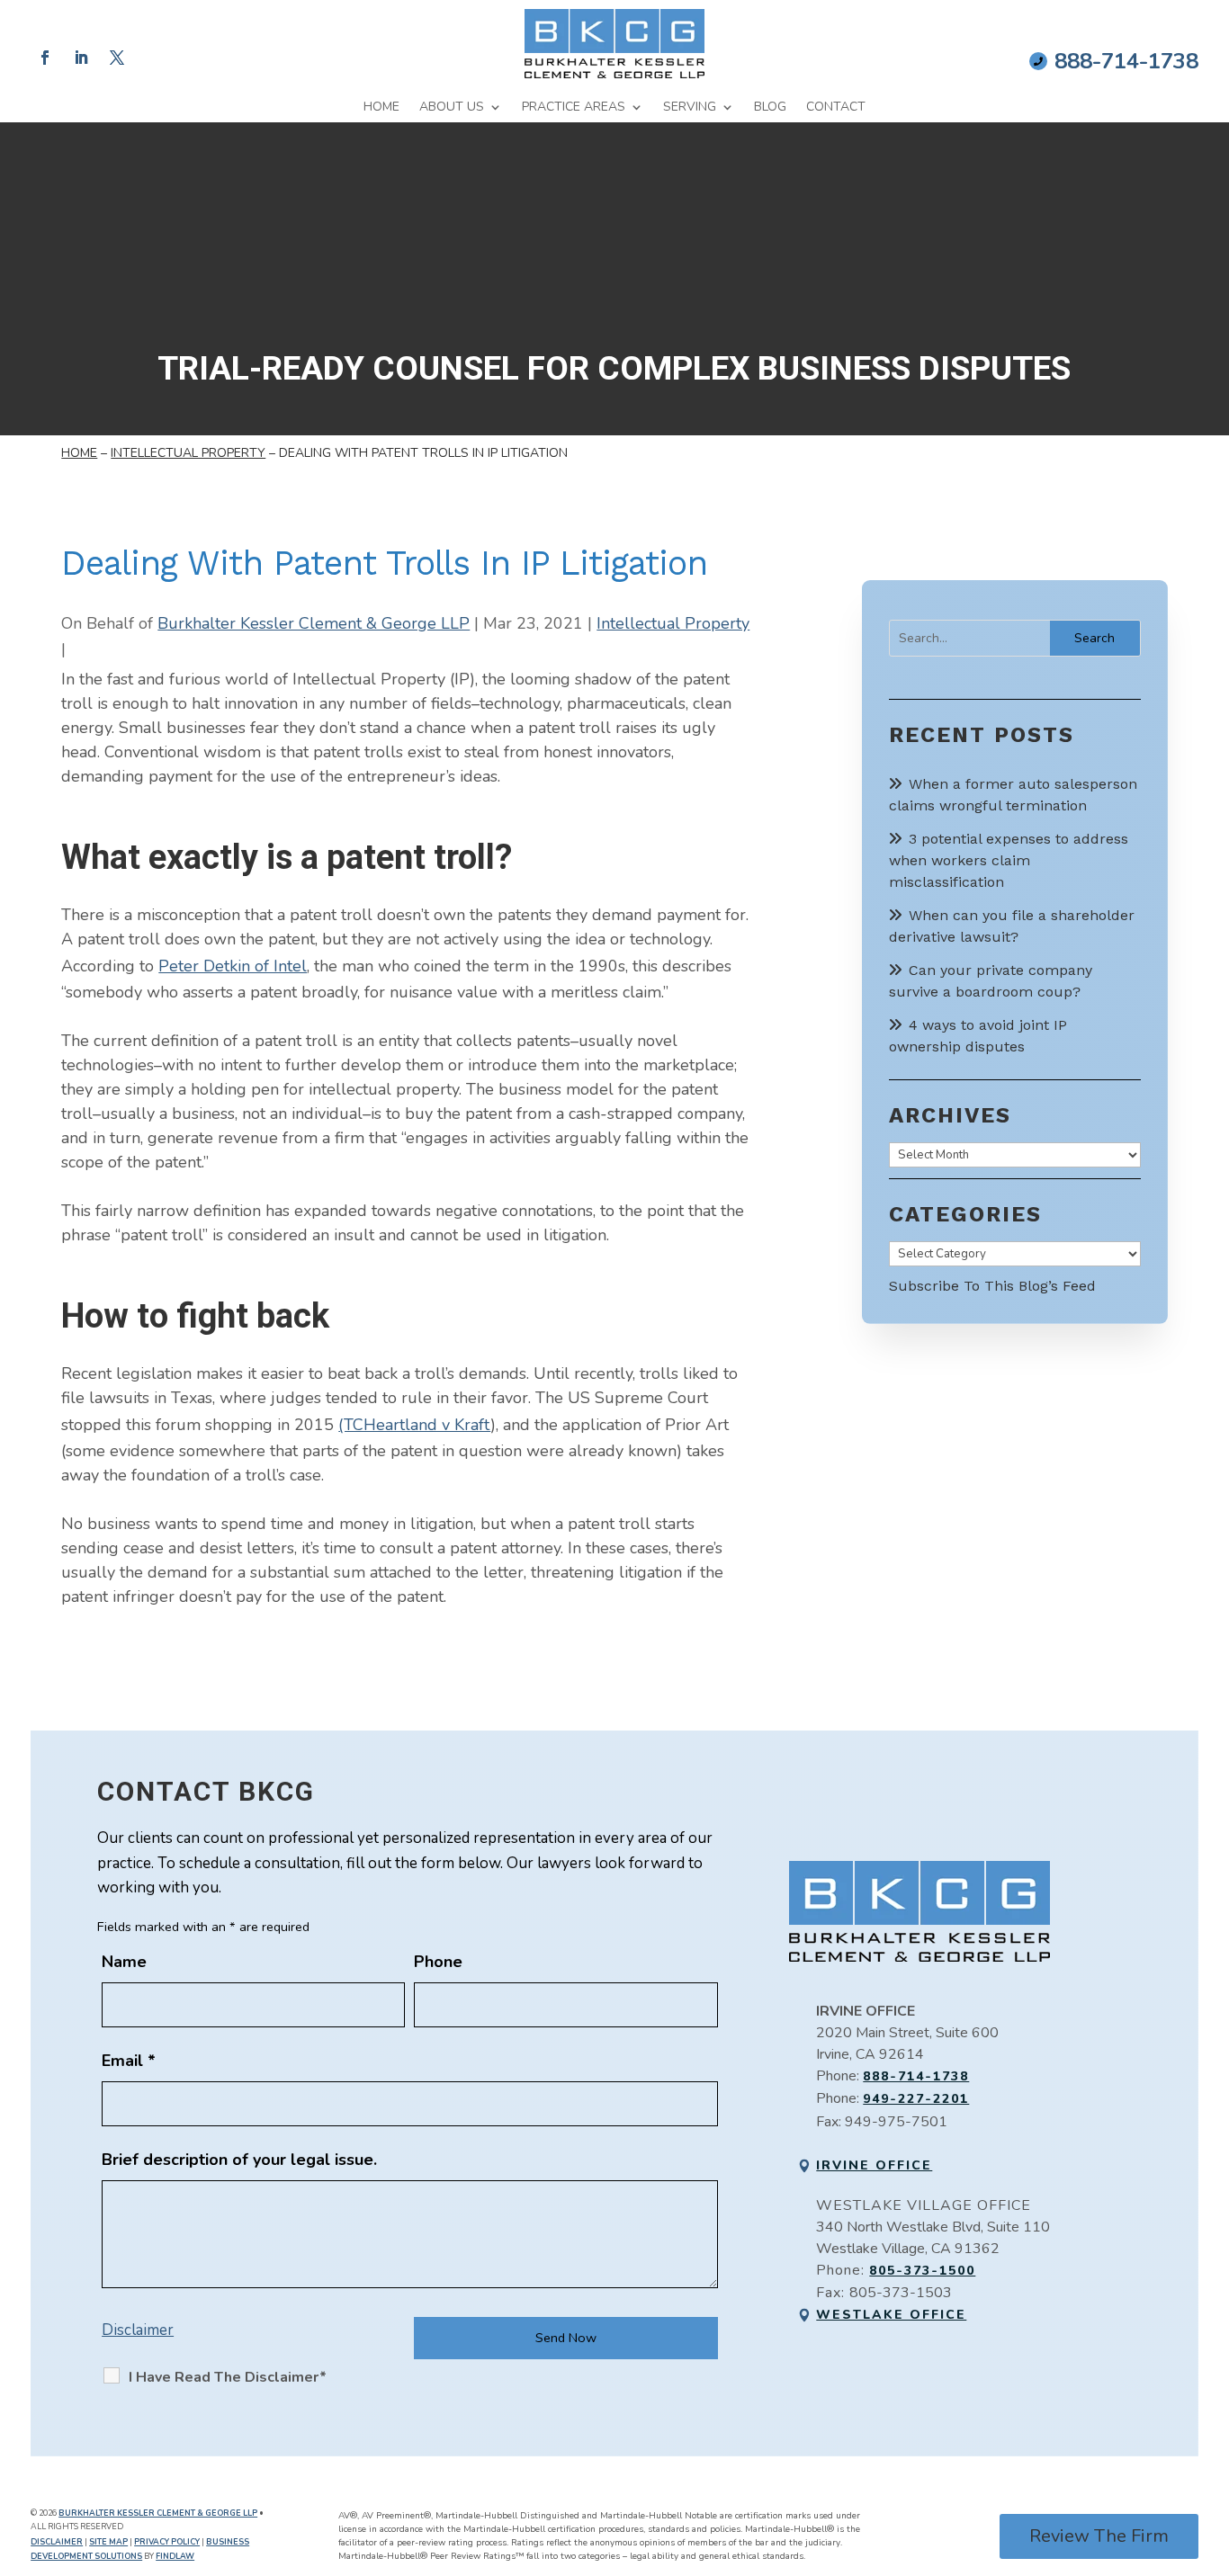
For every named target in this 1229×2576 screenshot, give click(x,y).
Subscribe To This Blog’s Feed (992, 1286)
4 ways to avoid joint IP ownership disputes (978, 1036)
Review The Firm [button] (1099, 2536)
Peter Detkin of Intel (233, 966)
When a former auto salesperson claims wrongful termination (1013, 795)
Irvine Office (874, 2165)
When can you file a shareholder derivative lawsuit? (1012, 926)
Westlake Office (891, 2315)
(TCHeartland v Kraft (414, 1425)
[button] (1211, 2446)
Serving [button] (690, 107)
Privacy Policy (167, 2542)
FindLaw (175, 2556)
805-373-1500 (922, 2271)
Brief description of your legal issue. (239, 2160)
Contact (836, 107)
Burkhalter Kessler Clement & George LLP (314, 623)
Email (129, 2061)
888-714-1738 (1126, 61)
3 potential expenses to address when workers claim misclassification (1009, 860)
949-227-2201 (916, 2099)
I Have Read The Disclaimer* (228, 2377)
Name (124, 1962)
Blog (770, 107)
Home (381, 107)
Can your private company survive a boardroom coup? (991, 981)
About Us (452, 107)
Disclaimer (138, 2330)
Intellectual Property (673, 623)
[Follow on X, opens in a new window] (117, 58)
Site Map (108, 2542)
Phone (438, 1962)
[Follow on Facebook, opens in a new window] (45, 58)
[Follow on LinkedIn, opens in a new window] (81, 58)
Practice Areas (574, 107)
